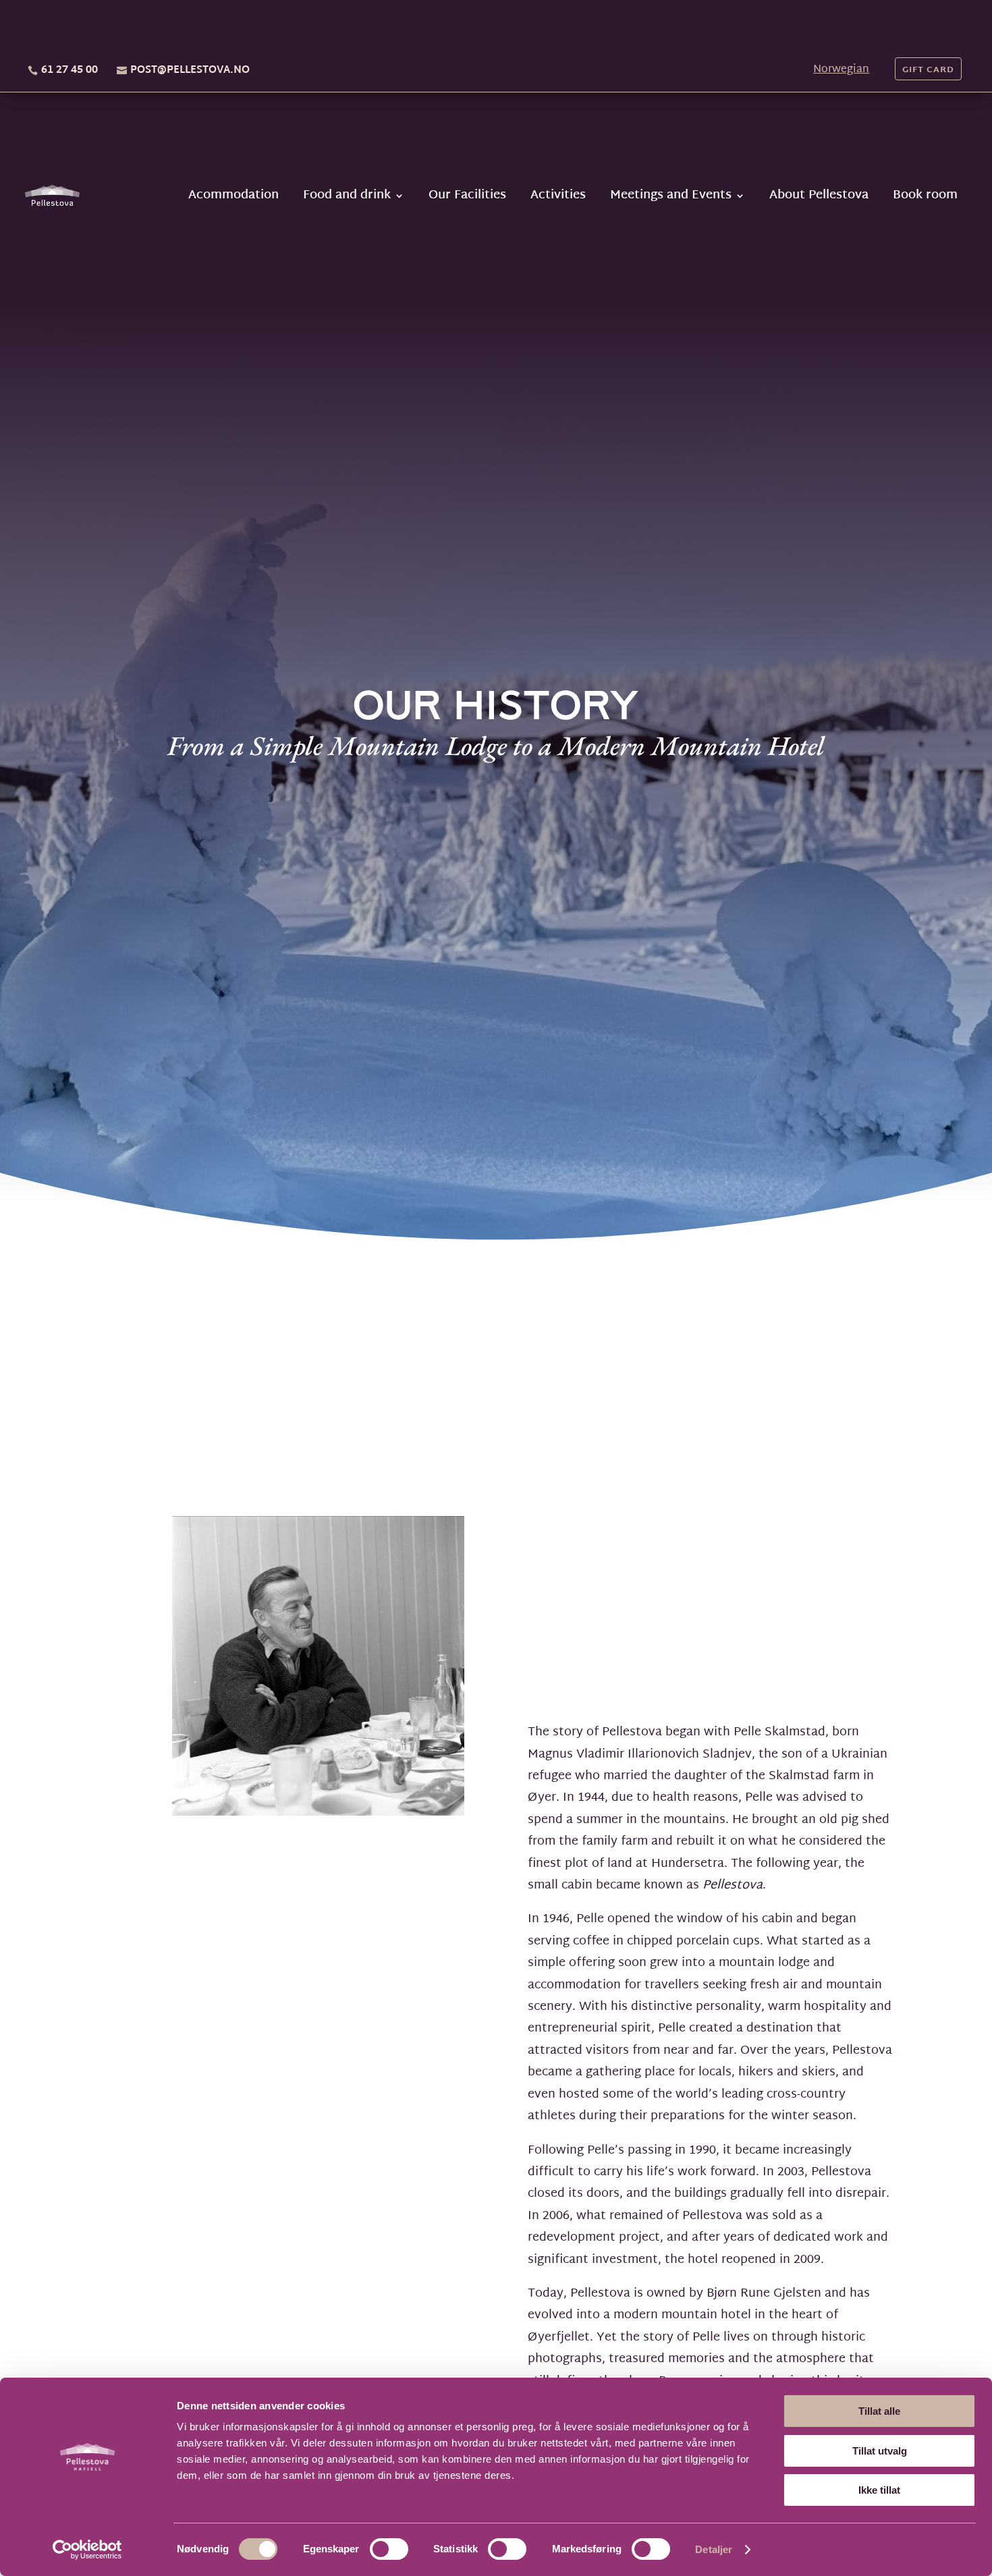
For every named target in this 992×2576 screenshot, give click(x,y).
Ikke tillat (879, 2490)
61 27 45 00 (70, 71)
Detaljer (714, 2549)
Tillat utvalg (880, 2451)
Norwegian (841, 70)
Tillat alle (879, 2411)
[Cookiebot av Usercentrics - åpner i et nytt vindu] (87, 2550)
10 (364, 1786)
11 (376, 1786)
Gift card (928, 70)
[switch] (389, 2549)
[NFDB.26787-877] (318, 1813)
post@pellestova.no (190, 71)
